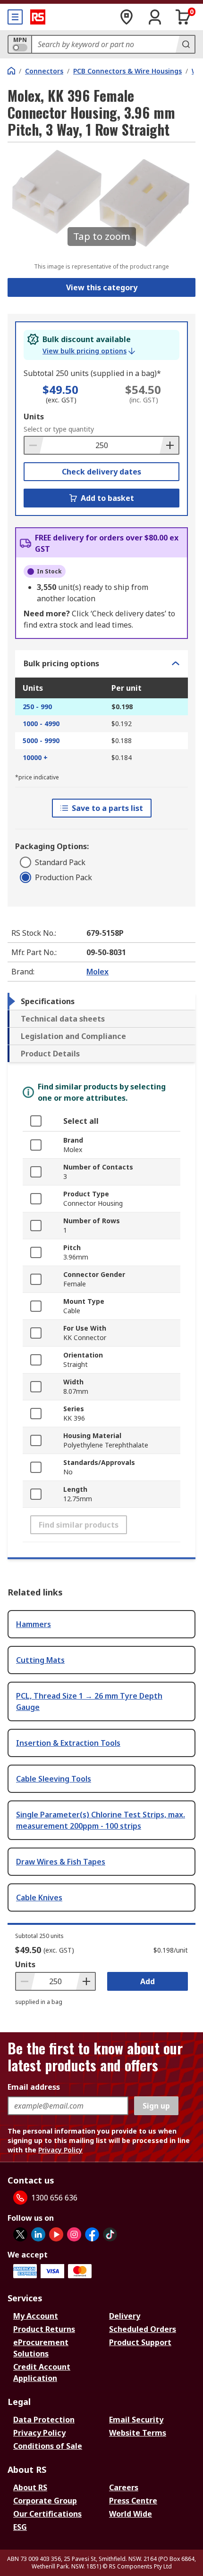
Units (34, 417)
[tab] (101, 1001)
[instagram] (74, 2234)
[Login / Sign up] (155, 17)
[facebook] (92, 2234)
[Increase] (169, 445)
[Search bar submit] (185, 44)
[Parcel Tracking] (127, 17)
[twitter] (20, 2234)
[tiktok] (110, 2234)
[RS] (38, 17)
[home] (11, 71)
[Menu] (15, 17)
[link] (89, 351)
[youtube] (56, 2234)
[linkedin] (38, 2234)
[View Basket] (183, 17)
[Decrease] (34, 445)
